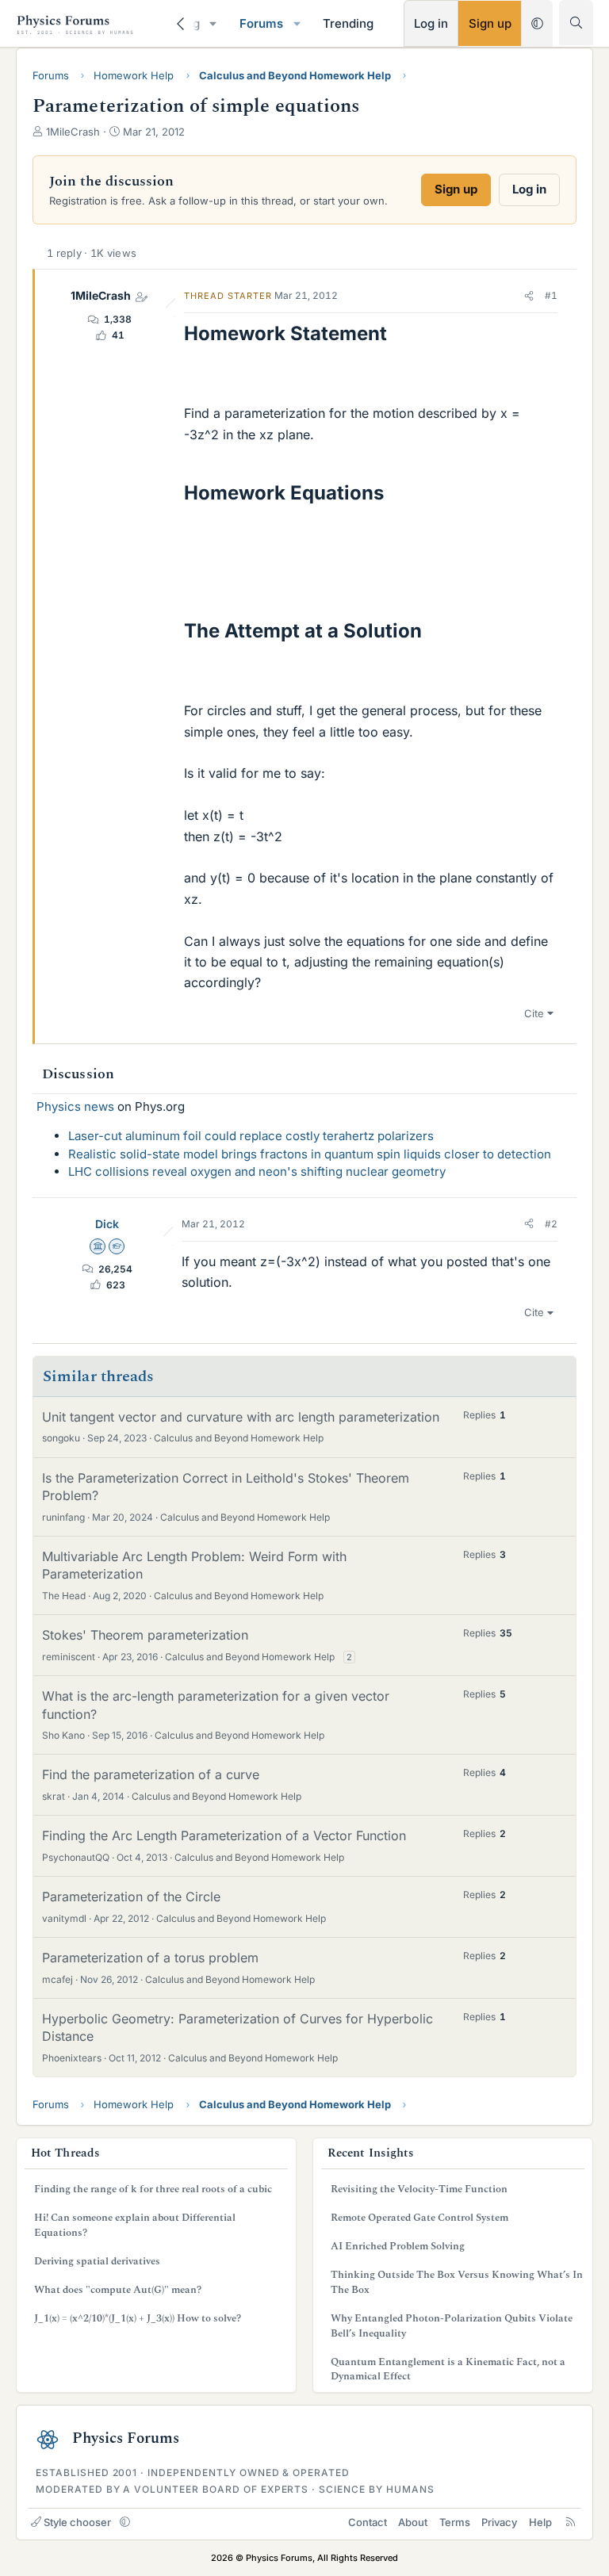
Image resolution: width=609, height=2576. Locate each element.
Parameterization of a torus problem (150, 1958)
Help (540, 2522)
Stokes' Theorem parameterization (145, 1635)
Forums (261, 23)
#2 (551, 1224)
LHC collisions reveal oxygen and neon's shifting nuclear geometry (257, 1171)
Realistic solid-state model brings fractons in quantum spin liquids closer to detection (310, 1154)
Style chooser (77, 2522)
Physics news (75, 1106)
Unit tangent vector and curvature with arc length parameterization (241, 1417)
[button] (213, 23)
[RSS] (571, 2522)
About (413, 2522)
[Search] (576, 23)
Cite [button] (534, 1013)
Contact (368, 2522)
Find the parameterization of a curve (151, 1774)
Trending (348, 23)
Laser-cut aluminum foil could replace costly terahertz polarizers (251, 1136)
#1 (551, 295)
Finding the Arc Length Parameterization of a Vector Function (224, 1835)
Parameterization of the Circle (131, 1897)
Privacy (499, 2522)
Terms (455, 2522)
